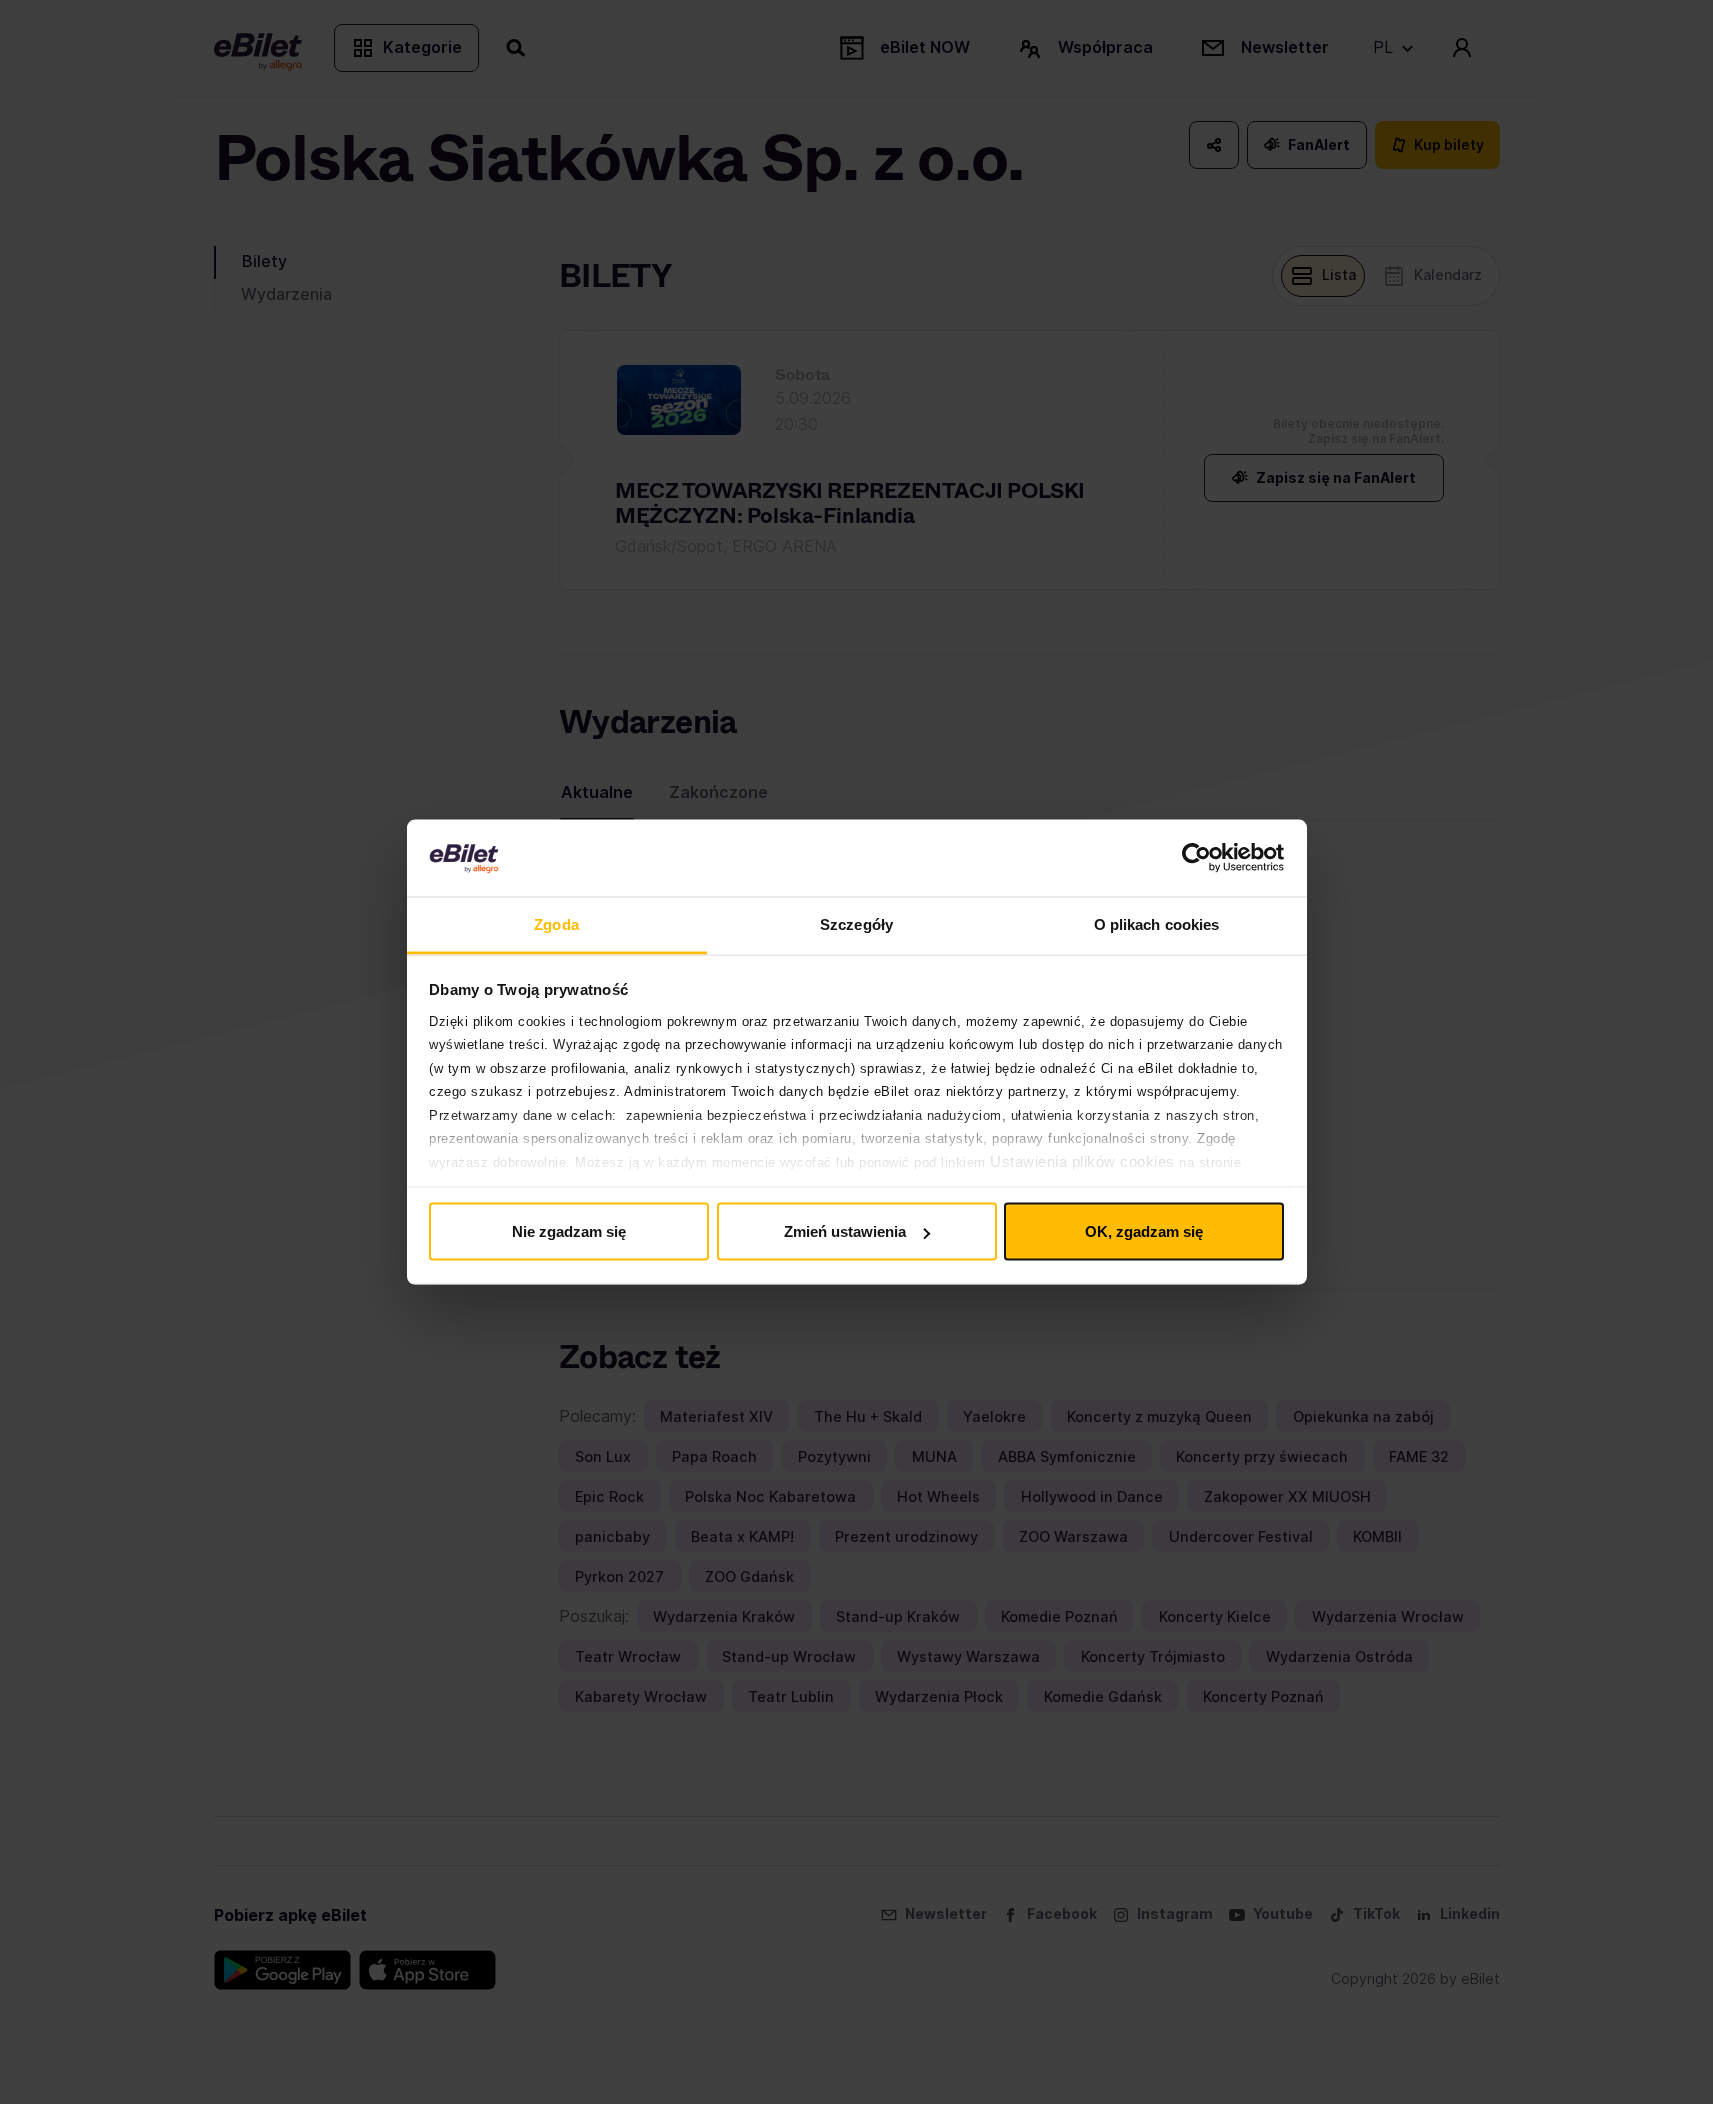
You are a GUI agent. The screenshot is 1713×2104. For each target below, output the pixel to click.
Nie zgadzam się (569, 1231)
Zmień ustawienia (845, 1231)
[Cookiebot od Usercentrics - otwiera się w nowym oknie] (1196, 858)
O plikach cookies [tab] (1157, 923)
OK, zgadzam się (1144, 1231)
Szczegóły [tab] (856, 923)
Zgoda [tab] (556, 923)
